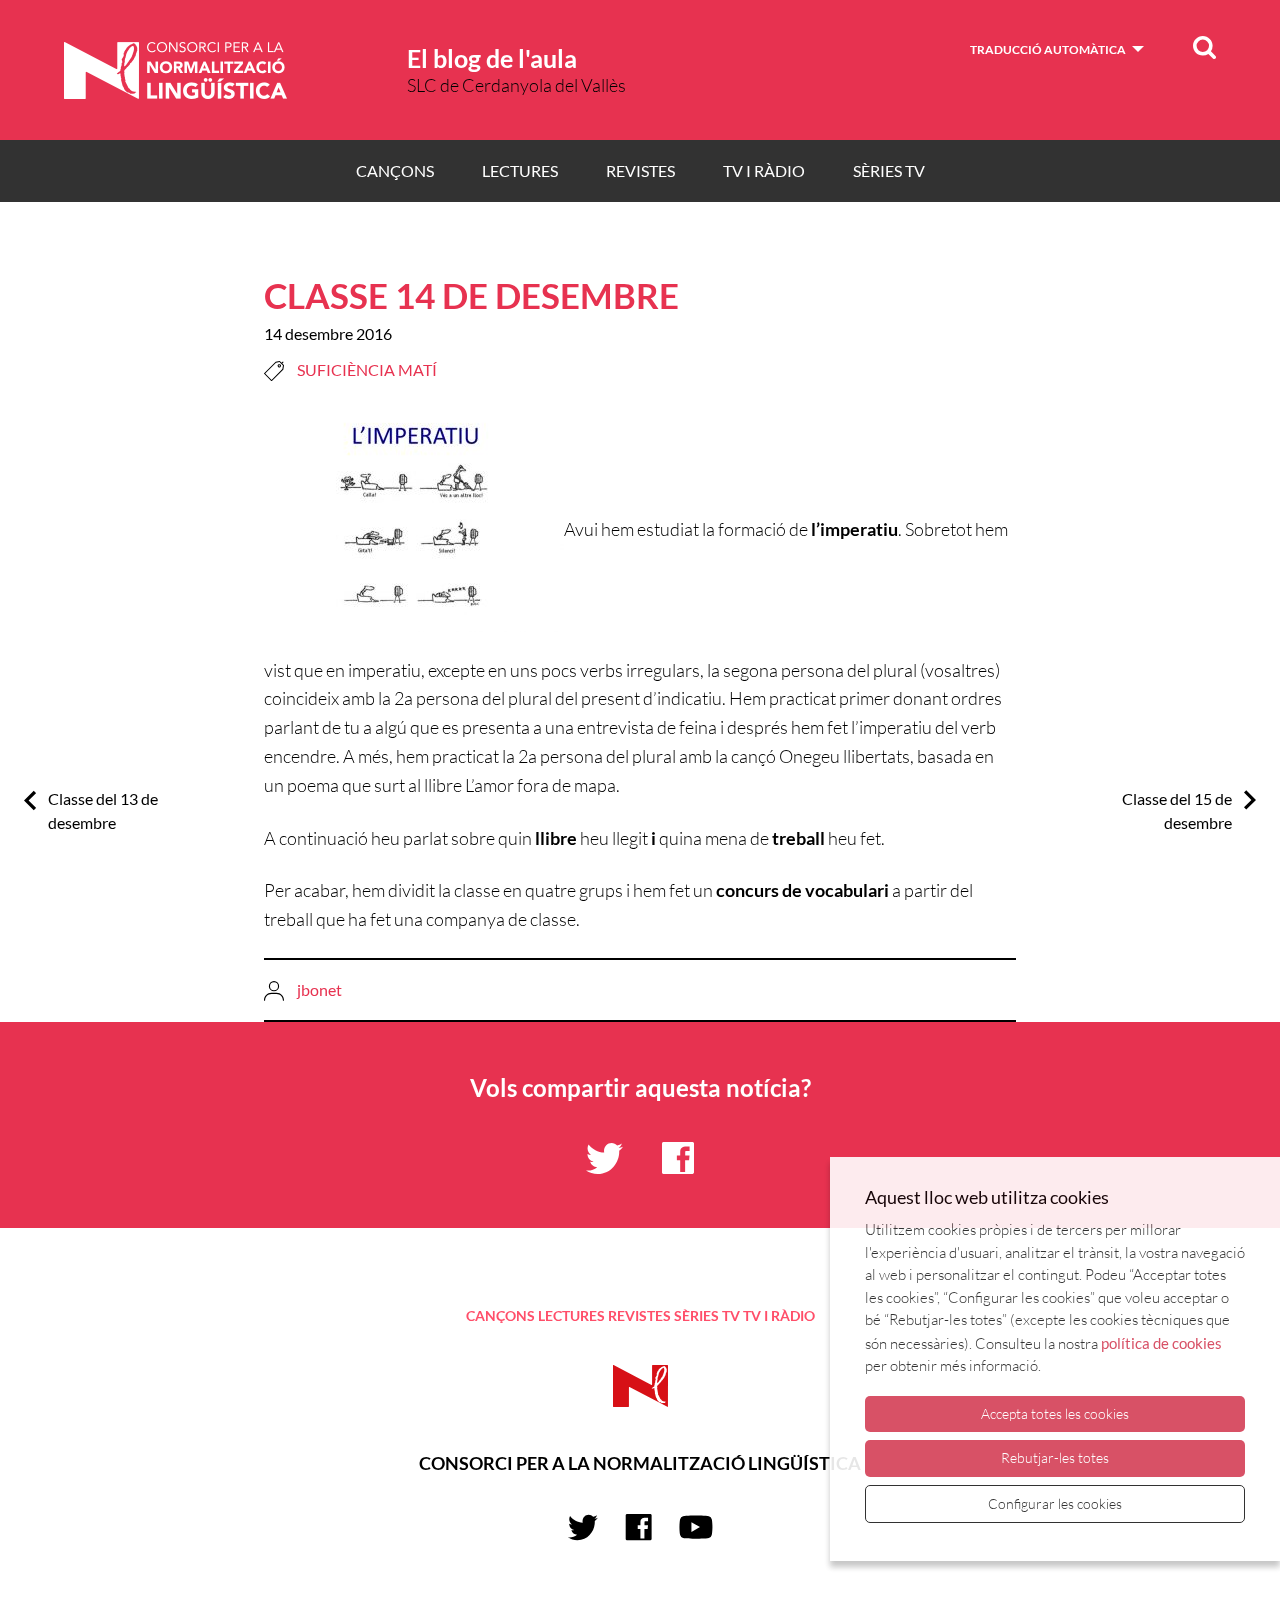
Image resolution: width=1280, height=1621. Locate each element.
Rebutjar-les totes (1055, 1457)
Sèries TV (889, 170)
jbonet (319, 989)
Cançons (395, 170)
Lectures (520, 170)
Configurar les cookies (1055, 1503)
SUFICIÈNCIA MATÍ (367, 369)
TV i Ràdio (764, 170)
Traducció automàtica (1048, 49)
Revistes (640, 170)
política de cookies (1161, 1343)
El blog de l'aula (492, 58)
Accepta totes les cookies (1055, 1413)
